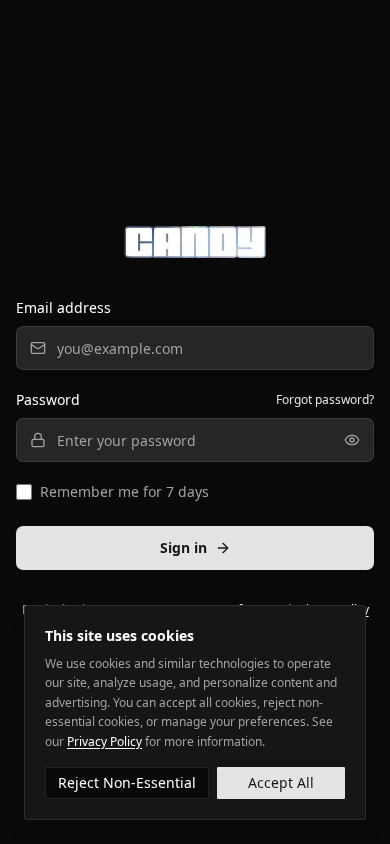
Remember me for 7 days (124, 491)
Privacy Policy (104, 741)
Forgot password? (325, 400)
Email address (63, 307)
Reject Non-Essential (127, 782)
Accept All (281, 782)
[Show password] (352, 440)
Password (48, 399)
